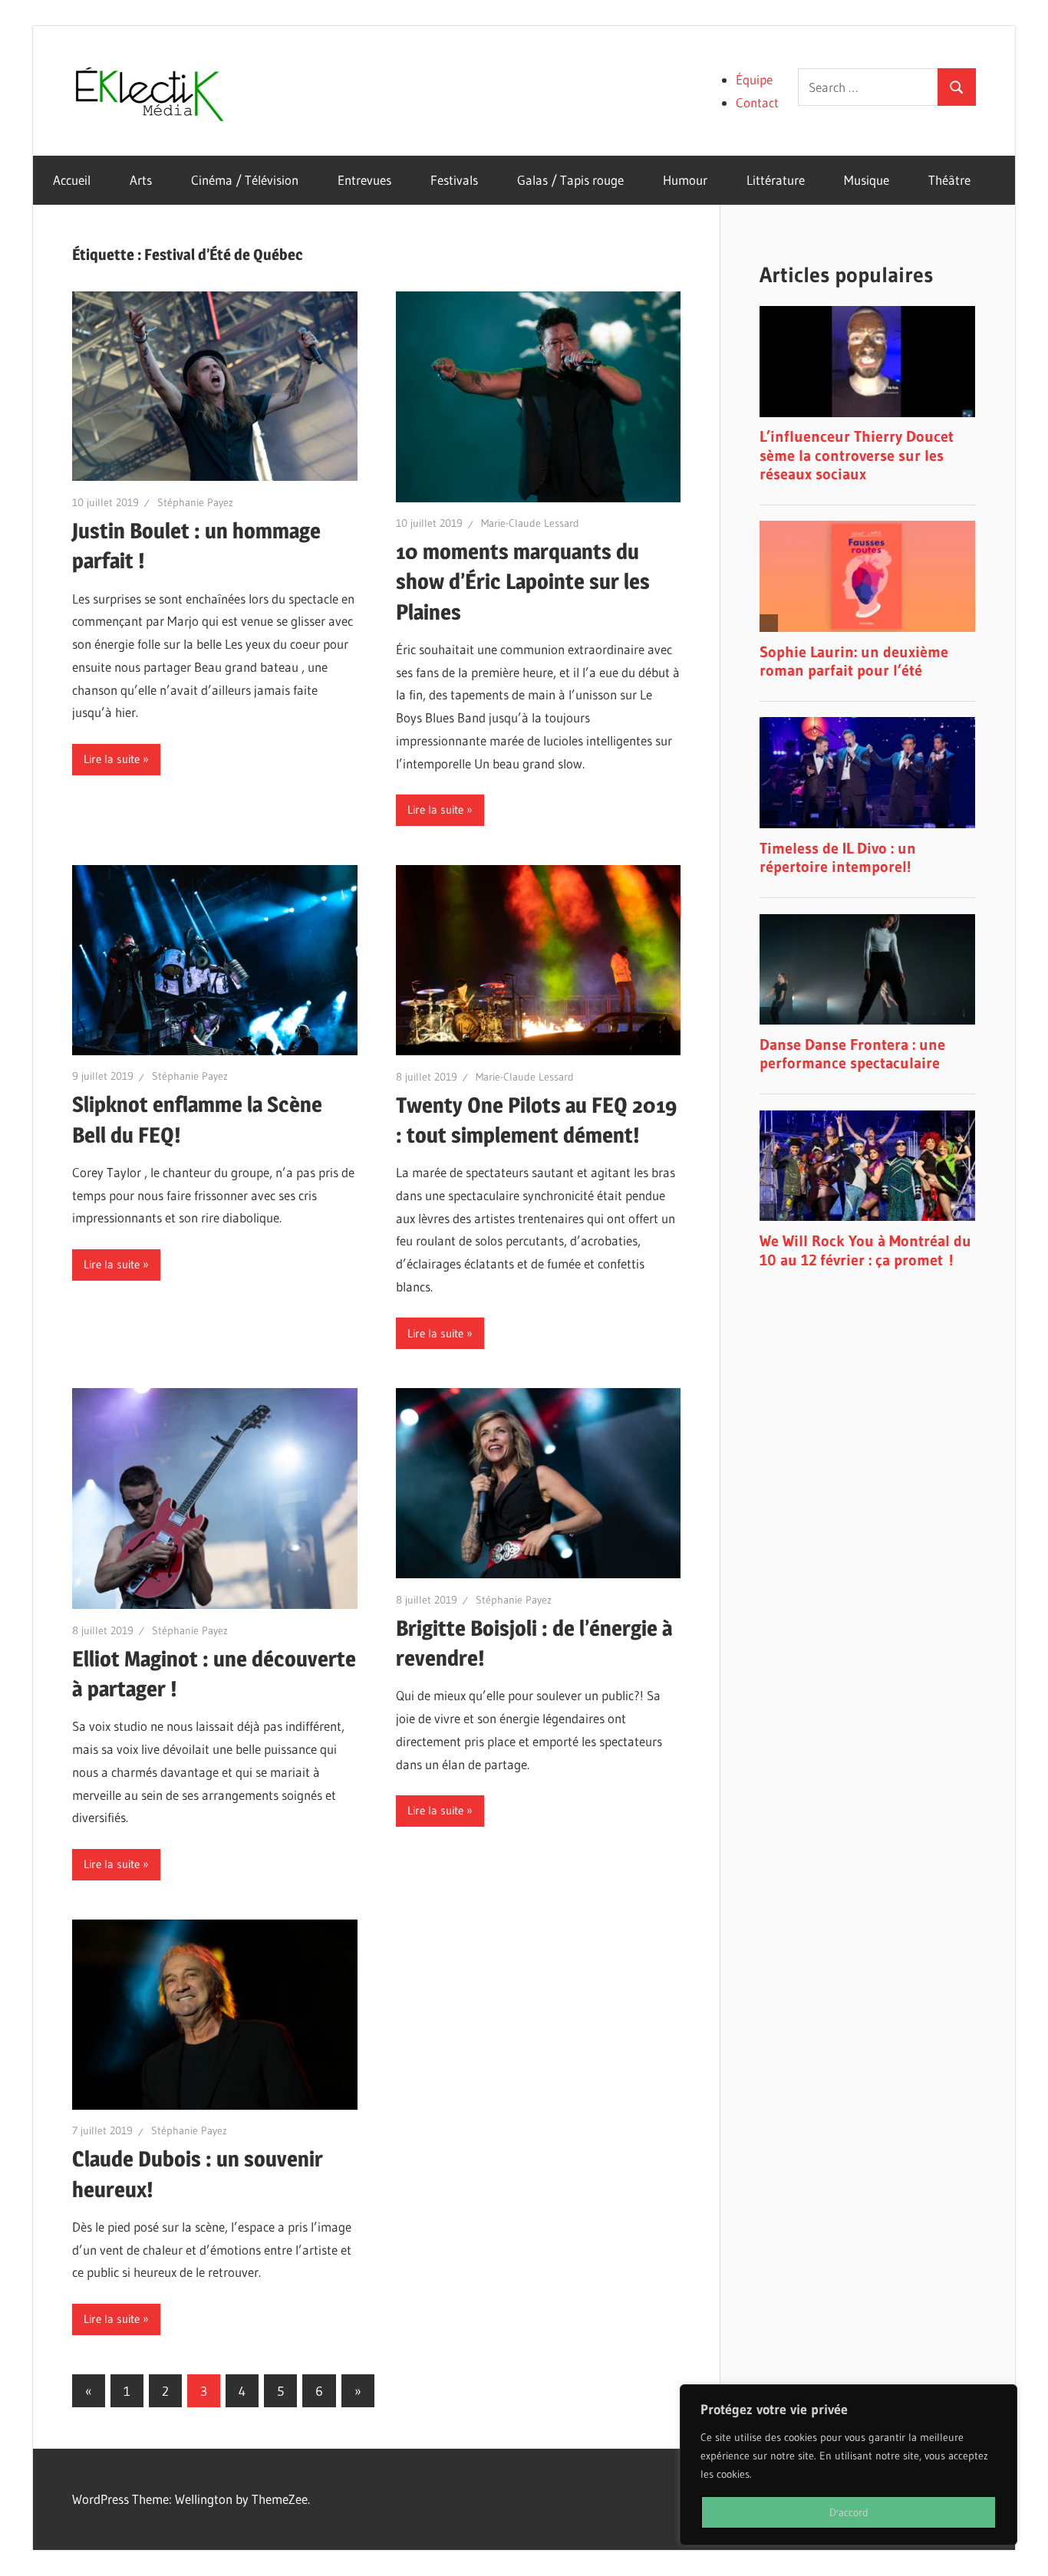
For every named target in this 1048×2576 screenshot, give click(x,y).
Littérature (776, 180)
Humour (685, 180)
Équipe (754, 79)
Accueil (72, 180)
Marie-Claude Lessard (530, 523)
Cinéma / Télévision (245, 180)
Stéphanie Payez (195, 502)
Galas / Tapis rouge (570, 180)
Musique (867, 180)
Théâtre (949, 180)
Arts (141, 180)
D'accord (849, 2512)
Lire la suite (112, 759)
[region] (849, 2465)
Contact (757, 102)
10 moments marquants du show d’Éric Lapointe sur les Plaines (523, 581)
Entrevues (364, 180)
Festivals (454, 180)
